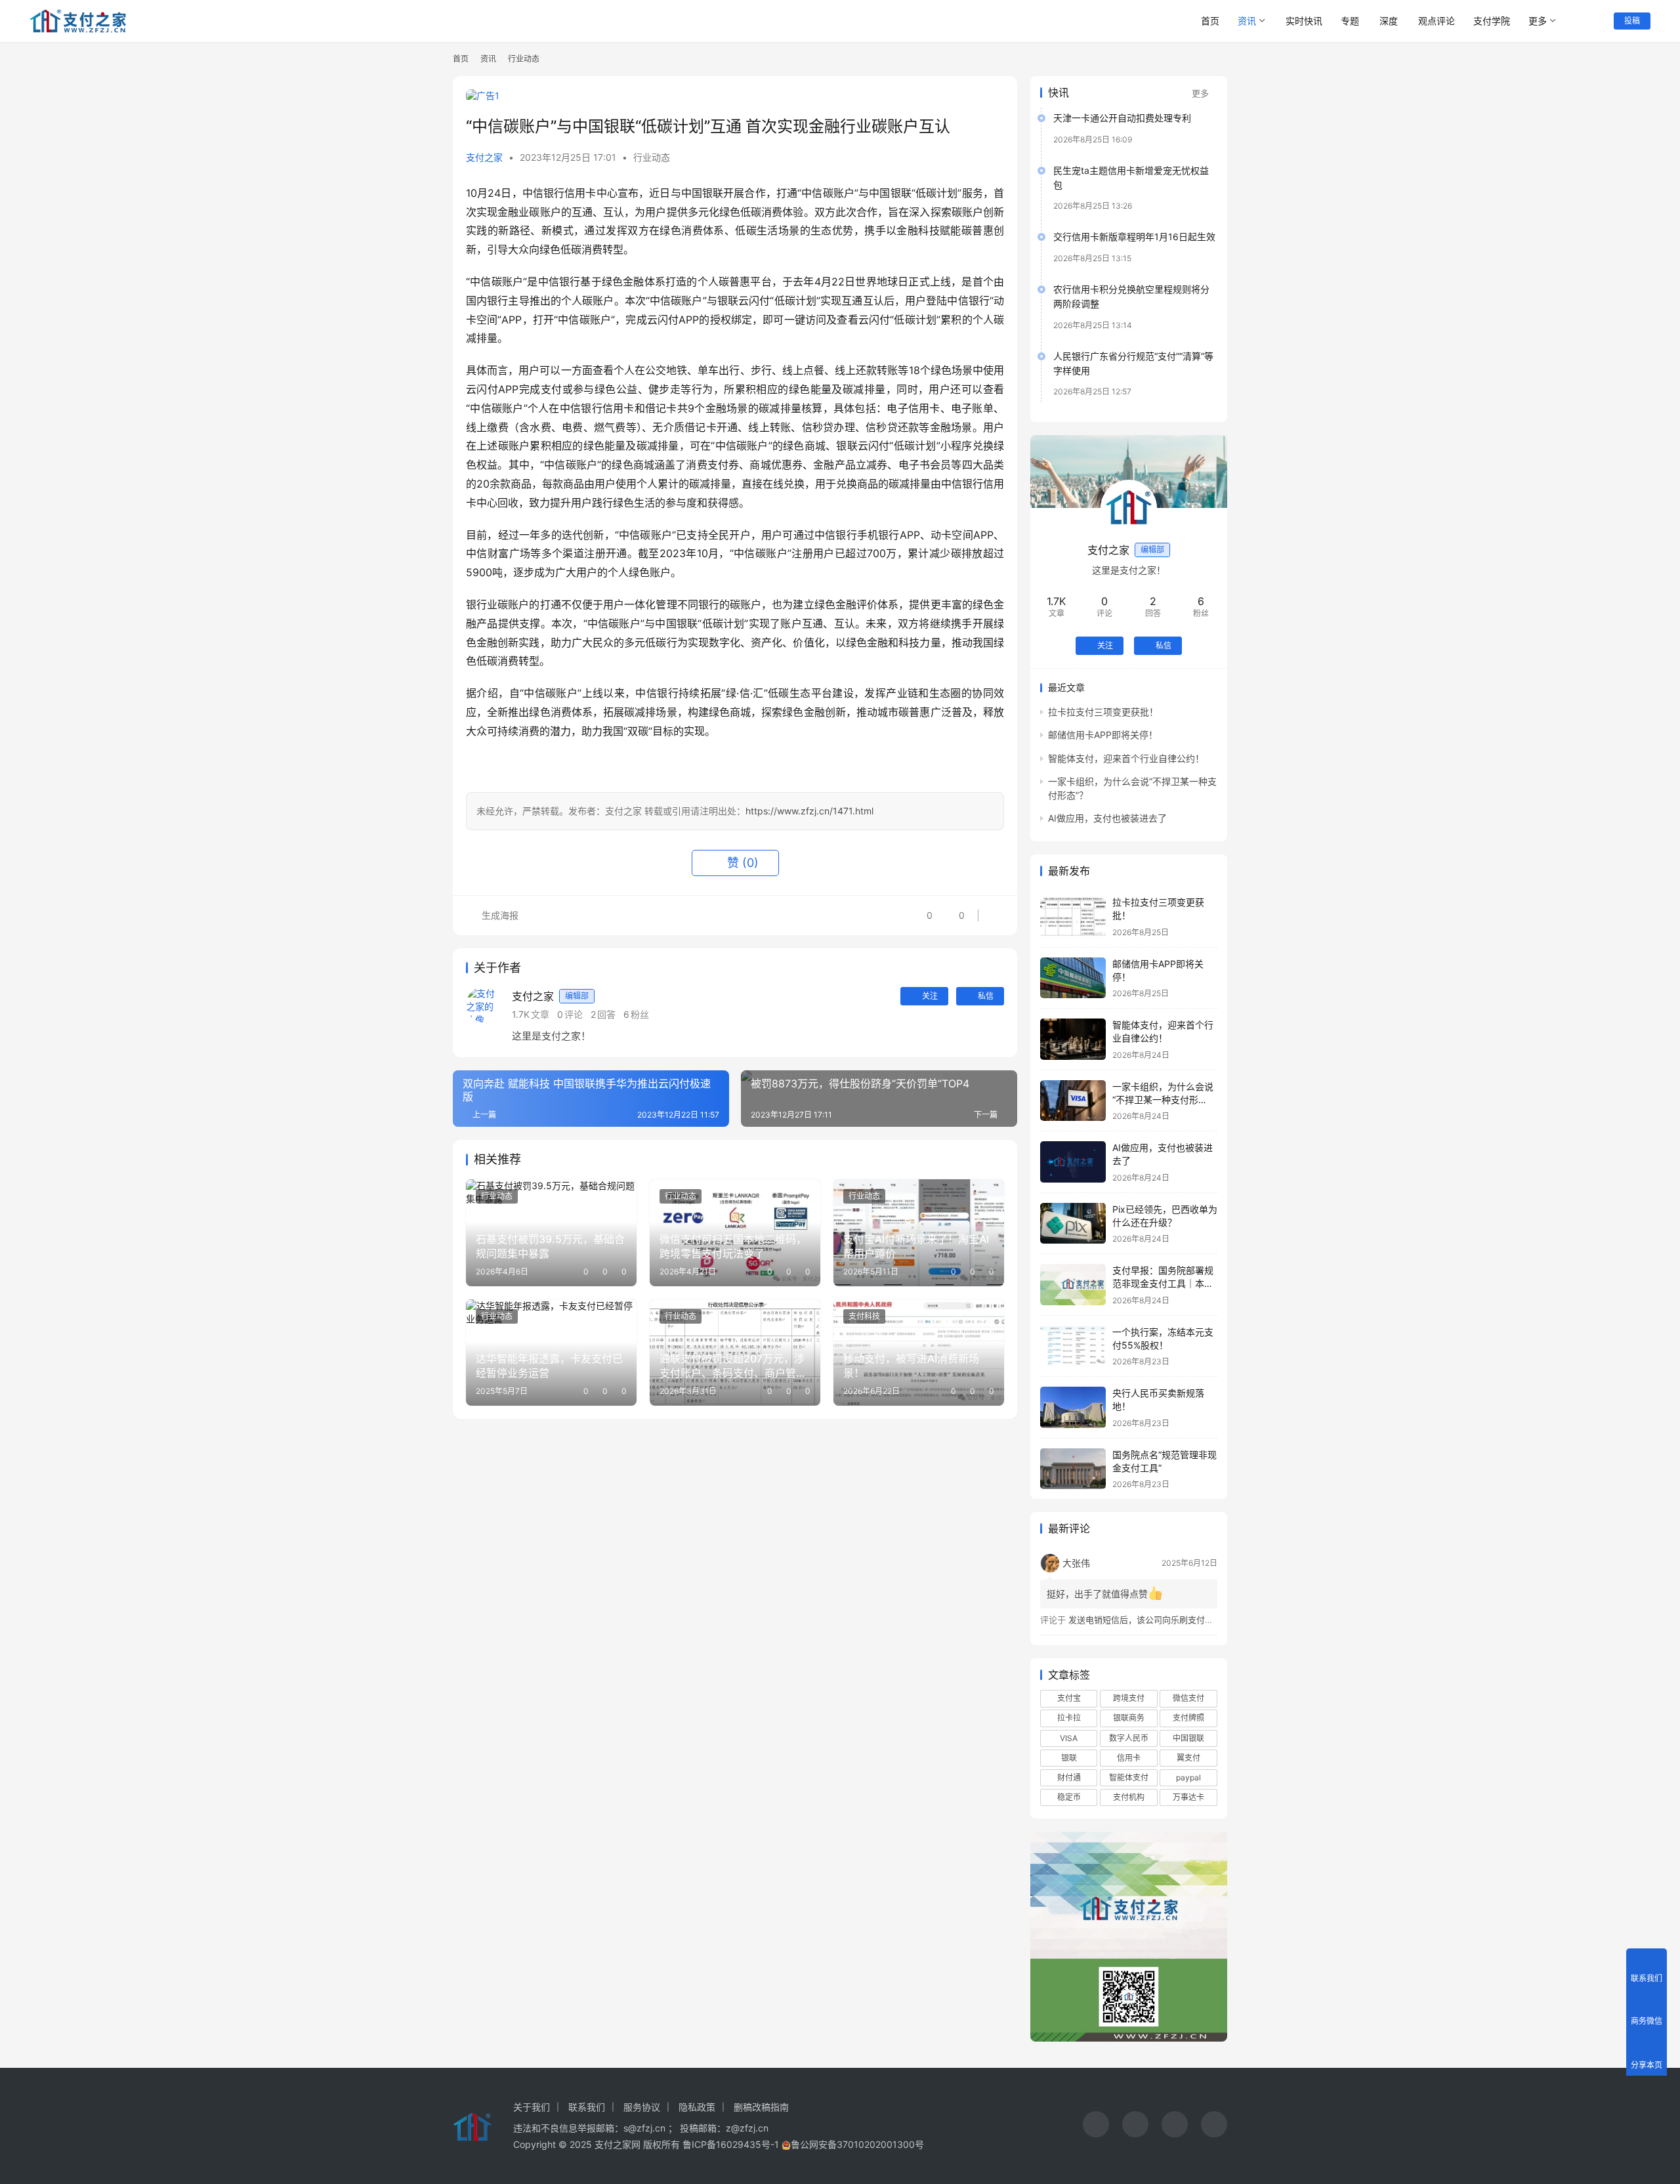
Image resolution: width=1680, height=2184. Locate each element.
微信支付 (1188, 1698)
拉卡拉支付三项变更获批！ (1103, 712)
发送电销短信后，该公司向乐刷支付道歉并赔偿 (1158, 1620)
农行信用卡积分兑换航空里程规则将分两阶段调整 (1131, 296)
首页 (1210, 21)
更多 (1538, 21)
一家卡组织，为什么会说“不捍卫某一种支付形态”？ (1163, 1099)
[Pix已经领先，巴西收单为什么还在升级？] (1073, 1224)
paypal (1188, 1777)
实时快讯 (1304, 21)
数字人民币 (1129, 1738)
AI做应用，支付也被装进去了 (1107, 818)
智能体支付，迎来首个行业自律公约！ (1126, 758)
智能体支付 (1129, 1777)
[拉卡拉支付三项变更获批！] (1073, 916)
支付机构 (1129, 1797)
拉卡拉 (1069, 1718)
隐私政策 (697, 2107)
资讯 (1247, 21)
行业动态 (652, 157)
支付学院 (1492, 21)
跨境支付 (1129, 1698)
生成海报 (499, 915)
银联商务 (1129, 1718)
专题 (1350, 21)
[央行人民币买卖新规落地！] (1073, 1407)
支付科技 (864, 1316)
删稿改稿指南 (761, 2107)
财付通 (1069, 1777)
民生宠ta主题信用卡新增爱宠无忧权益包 (1131, 178)
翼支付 (1188, 1758)
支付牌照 (1188, 1718)
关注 (930, 996)
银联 (1069, 1758)
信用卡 (1129, 1758)
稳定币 (1069, 1797)
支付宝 (1069, 1698)
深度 (1389, 21)
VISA (1069, 1738)
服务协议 (642, 2107)
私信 (986, 996)
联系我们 (587, 2107)
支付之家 (484, 157)
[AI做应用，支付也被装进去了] (1073, 1162)
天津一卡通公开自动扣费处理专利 (1122, 118)
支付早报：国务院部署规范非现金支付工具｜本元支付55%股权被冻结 (1163, 1283)
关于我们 (532, 2107)
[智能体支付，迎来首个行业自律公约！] (1073, 1039)
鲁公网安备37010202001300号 (857, 2144)
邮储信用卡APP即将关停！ (1103, 735)
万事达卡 (1188, 1797)
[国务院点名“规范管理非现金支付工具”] (1073, 1469)
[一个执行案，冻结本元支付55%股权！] (1073, 1346)
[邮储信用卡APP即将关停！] (1073, 978)
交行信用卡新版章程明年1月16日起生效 (1134, 237)
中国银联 (1188, 1738)
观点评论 (1437, 21)
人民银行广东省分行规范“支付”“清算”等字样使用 (1133, 363)
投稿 (1632, 21)
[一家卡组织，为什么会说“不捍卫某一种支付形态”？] (1073, 1101)
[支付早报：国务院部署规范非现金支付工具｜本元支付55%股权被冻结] (1073, 1285)
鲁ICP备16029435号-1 (731, 2144)
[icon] (1096, 2126)
